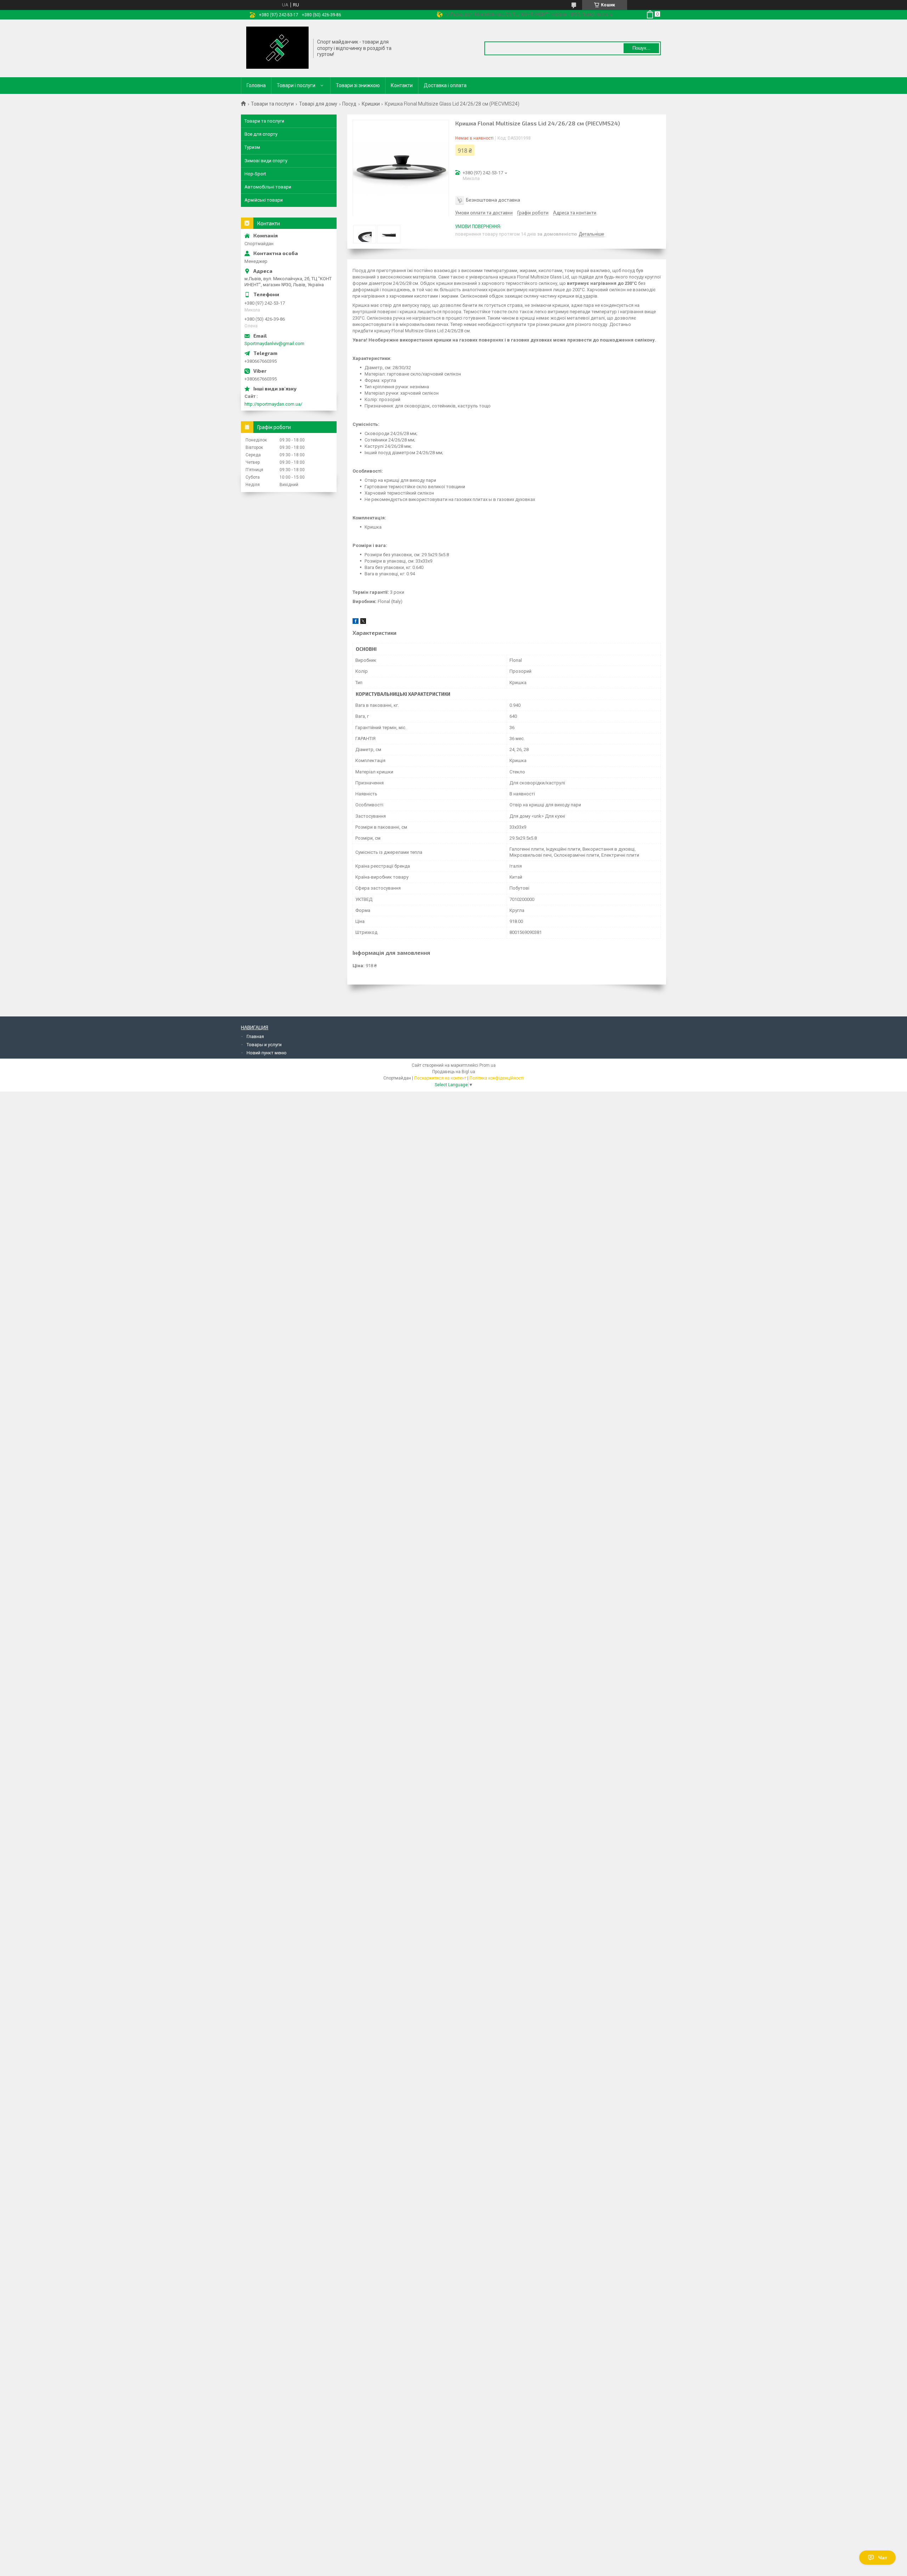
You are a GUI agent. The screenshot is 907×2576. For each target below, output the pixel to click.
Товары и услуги (264, 1045)
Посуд (349, 104)
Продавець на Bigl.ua (454, 1072)
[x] (363, 622)
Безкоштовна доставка (493, 200)
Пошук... (641, 48)
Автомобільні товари (268, 187)
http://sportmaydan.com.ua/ (273, 404)
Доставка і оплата (445, 85)
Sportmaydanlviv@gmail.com (274, 343)
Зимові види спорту (266, 161)
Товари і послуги (296, 85)
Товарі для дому (318, 104)
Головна (256, 85)
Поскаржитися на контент (440, 1078)
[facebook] (356, 622)
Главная (255, 1036)
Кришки (371, 104)
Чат (883, 2558)
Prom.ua (488, 1065)
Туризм (252, 147)
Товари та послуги (272, 104)
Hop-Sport (255, 174)
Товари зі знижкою (358, 85)
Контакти (402, 85)
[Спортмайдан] (277, 48)
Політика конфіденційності (497, 1078)
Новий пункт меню (267, 1053)
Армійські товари (264, 200)
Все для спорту (261, 134)
